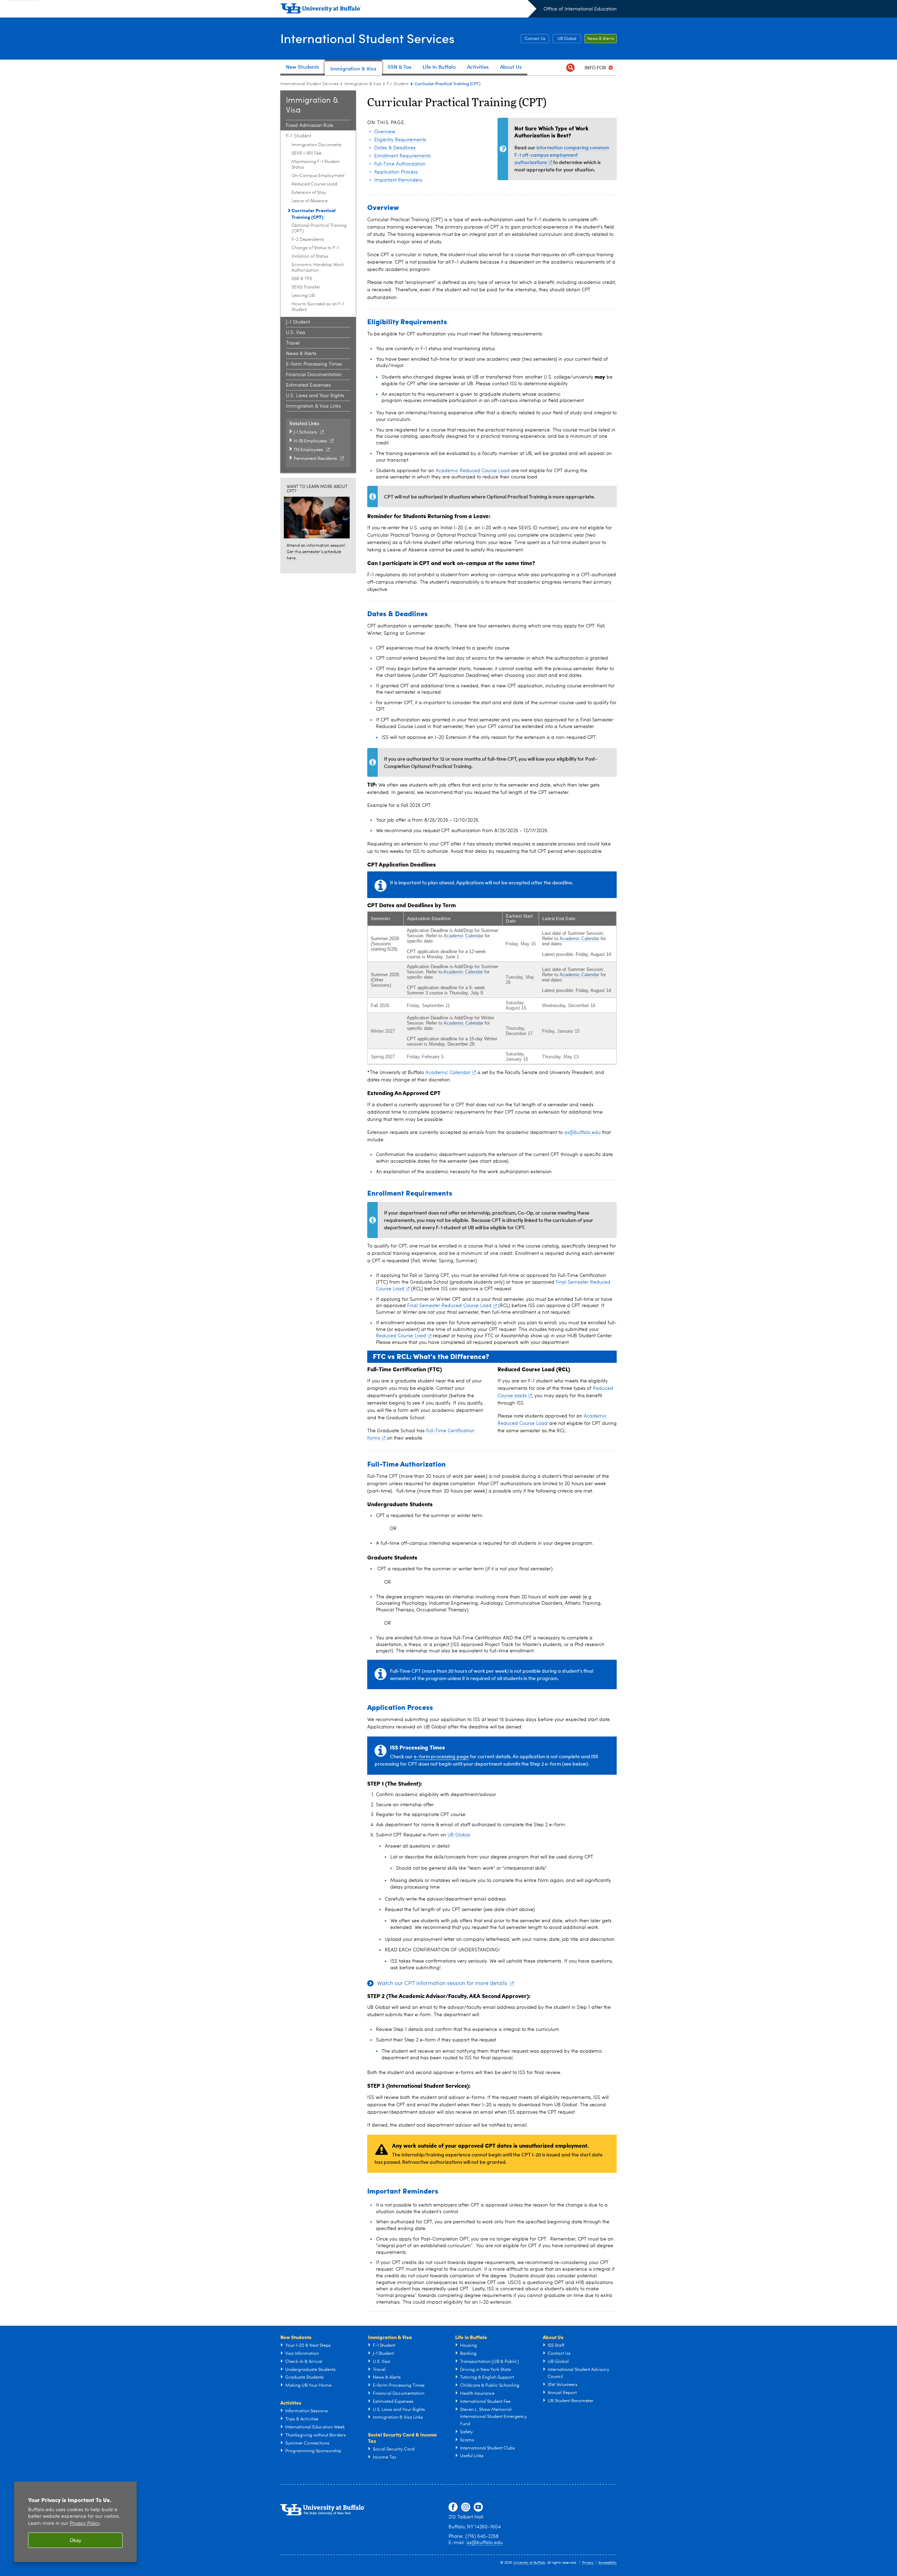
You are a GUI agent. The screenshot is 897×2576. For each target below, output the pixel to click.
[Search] (570, 67)
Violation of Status (310, 256)
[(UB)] (408, 10)
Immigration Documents (317, 145)
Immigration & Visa (363, 84)
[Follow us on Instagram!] (466, 2507)
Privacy (588, 2563)
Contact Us (535, 39)
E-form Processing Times (314, 364)
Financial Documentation (314, 375)
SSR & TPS (302, 279)
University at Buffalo (529, 2563)
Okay (76, 2540)
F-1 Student (398, 84)
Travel (293, 343)
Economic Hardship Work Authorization (318, 268)
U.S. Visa (296, 333)
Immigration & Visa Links (313, 406)
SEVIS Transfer (306, 287)
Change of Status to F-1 (315, 248)
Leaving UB (303, 296)
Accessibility (608, 2563)
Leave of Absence (310, 201)
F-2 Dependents (308, 240)
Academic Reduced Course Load (473, 471)
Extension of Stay (309, 193)
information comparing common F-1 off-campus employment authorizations (562, 155)
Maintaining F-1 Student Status (316, 165)
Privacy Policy (85, 2524)
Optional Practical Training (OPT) (319, 228)
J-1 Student (298, 322)
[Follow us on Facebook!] (453, 2507)
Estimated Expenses (308, 385)
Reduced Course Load (314, 184)
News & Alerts (601, 39)
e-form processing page (441, 1756)
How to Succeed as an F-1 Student (318, 307)
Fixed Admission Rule (310, 125)
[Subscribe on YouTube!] (478, 2507)
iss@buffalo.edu (582, 1133)
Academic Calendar (463, 936)
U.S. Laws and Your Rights (315, 396)
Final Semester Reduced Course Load (449, 1306)
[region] (75, 2522)
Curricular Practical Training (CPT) (314, 213)
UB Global (567, 39)
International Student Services (367, 38)
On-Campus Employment (318, 176)
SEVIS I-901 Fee (306, 153)
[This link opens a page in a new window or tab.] (318, 517)
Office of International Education (580, 9)
